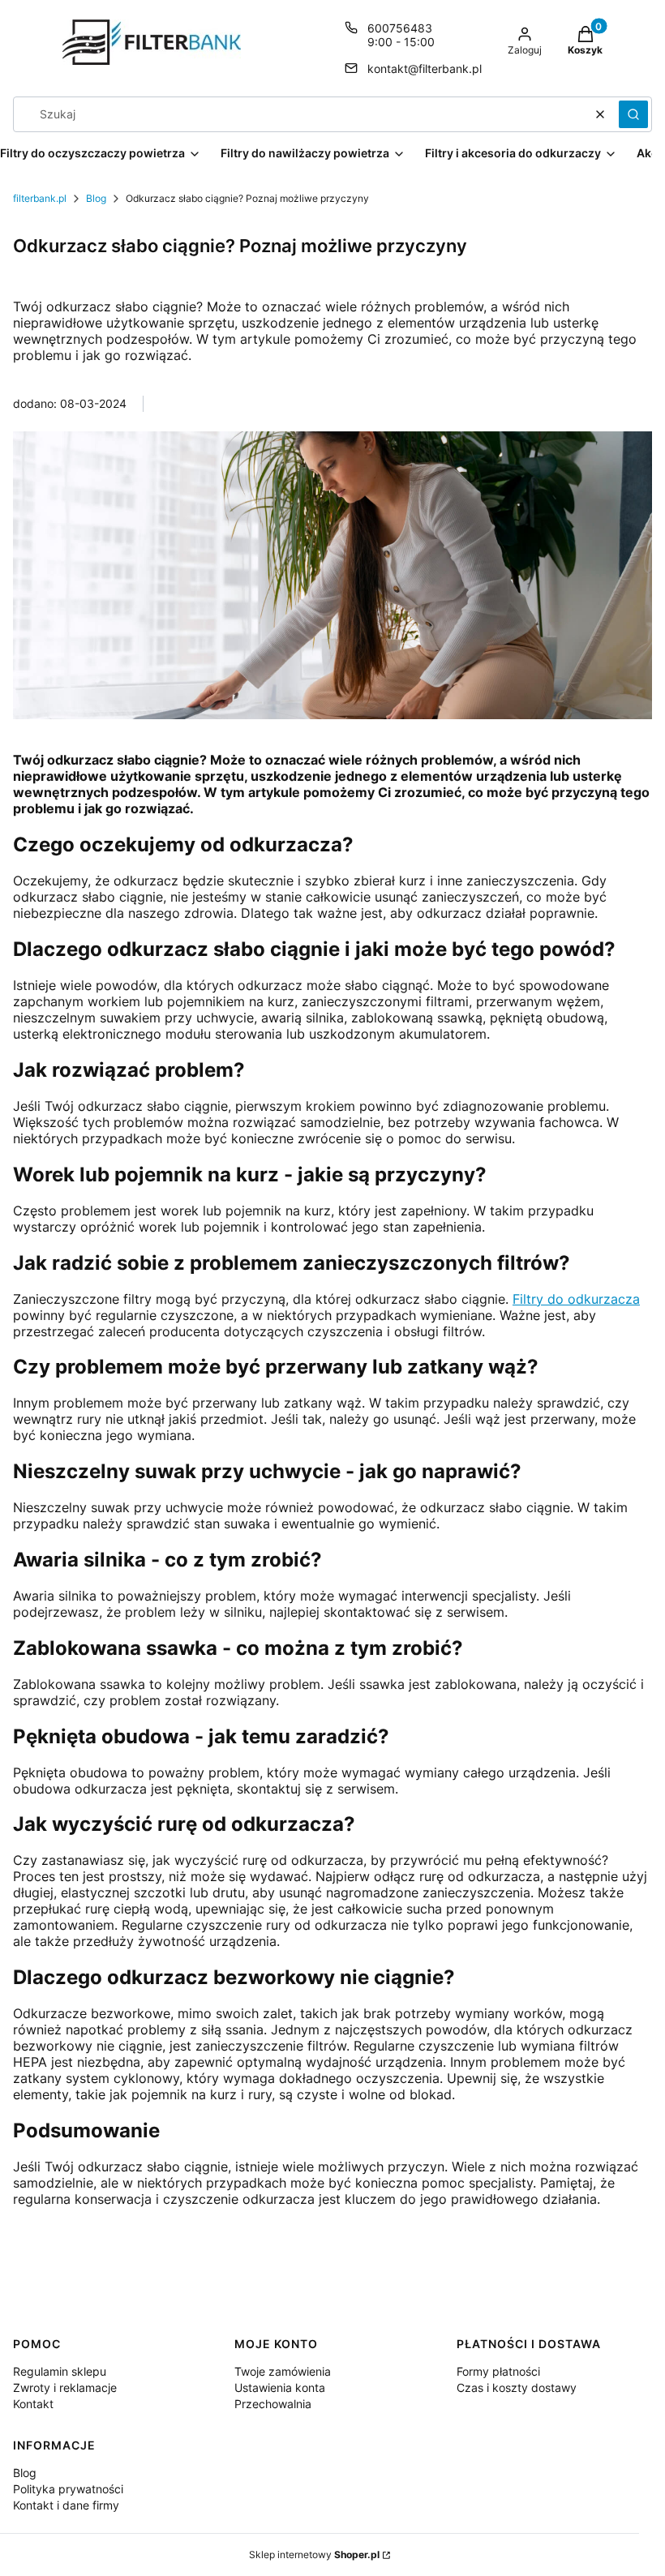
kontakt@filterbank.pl (425, 69)
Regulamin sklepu (60, 2371)
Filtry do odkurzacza (576, 1299)
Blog (96, 198)
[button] (633, 114)
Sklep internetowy (314, 2555)
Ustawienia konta (280, 2387)
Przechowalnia (273, 2404)
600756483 (400, 28)
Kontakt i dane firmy (66, 2505)
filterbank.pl (40, 198)
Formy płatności (498, 2371)
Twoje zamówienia (283, 2371)
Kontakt (33, 2404)
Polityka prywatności (68, 2489)
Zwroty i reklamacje (65, 2387)
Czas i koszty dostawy (517, 2387)
